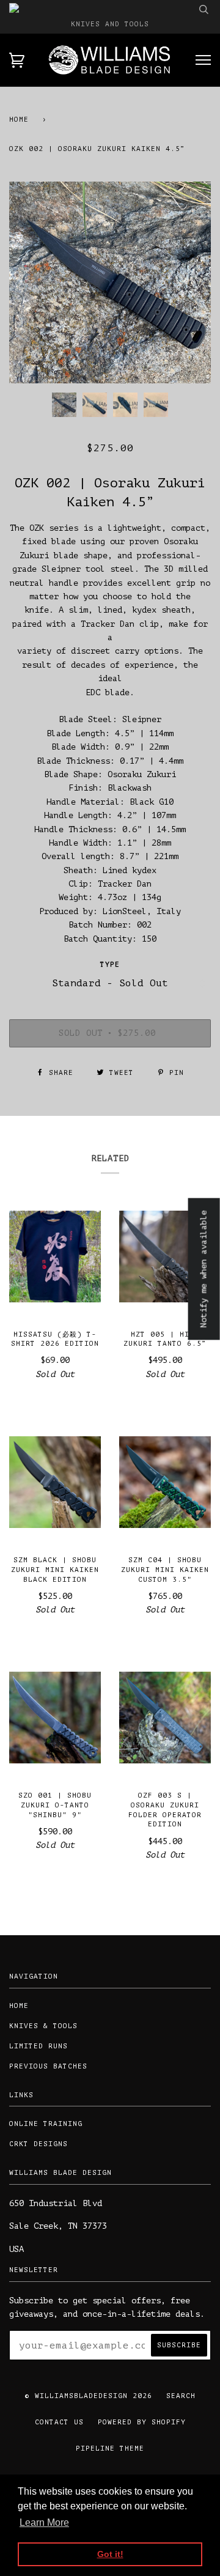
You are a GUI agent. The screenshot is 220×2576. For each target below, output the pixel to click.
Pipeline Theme (110, 2449)
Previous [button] (30, 282)
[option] (110, 282)
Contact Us (59, 2422)
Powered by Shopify (142, 2422)
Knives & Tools (43, 2026)
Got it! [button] (110, 2554)
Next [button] (189, 282)
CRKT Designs (38, 2144)
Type (110, 965)
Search (181, 2396)
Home (19, 120)
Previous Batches (48, 2066)
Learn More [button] (44, 2522)
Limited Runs (38, 2046)
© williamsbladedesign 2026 (89, 2396)
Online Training (46, 2124)
